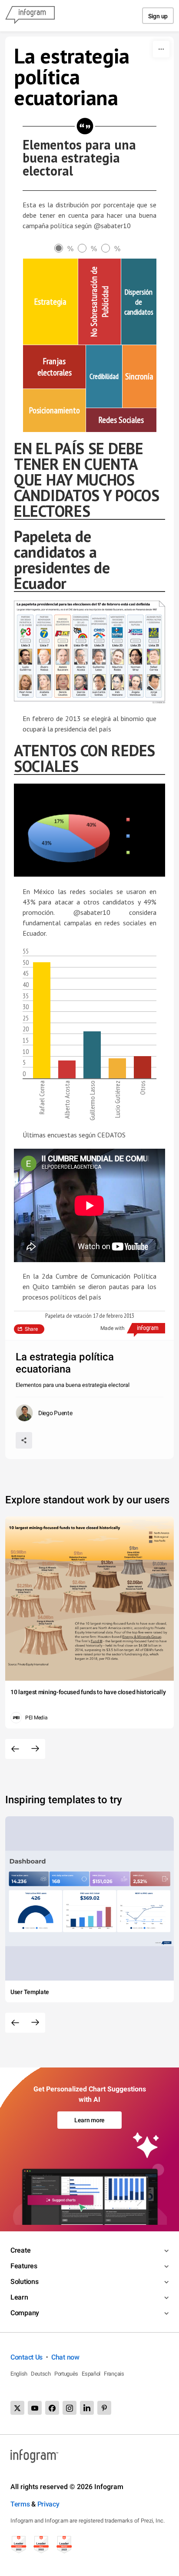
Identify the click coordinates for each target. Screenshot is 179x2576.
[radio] (66, 249)
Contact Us (27, 2357)
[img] (50, 302)
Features (24, 2266)
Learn (19, 2297)
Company (25, 2313)
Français (114, 2374)
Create (20, 2250)
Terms (20, 2504)
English (19, 2374)
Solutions (24, 2282)
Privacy (48, 2504)
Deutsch (41, 2374)
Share (31, 1329)
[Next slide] (35, 1749)
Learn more (89, 2120)
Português (66, 2374)
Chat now (65, 2357)
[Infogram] (30, 16)
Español (91, 2374)
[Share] (24, 1440)
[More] (161, 49)
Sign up (158, 16)
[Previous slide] (15, 1749)
